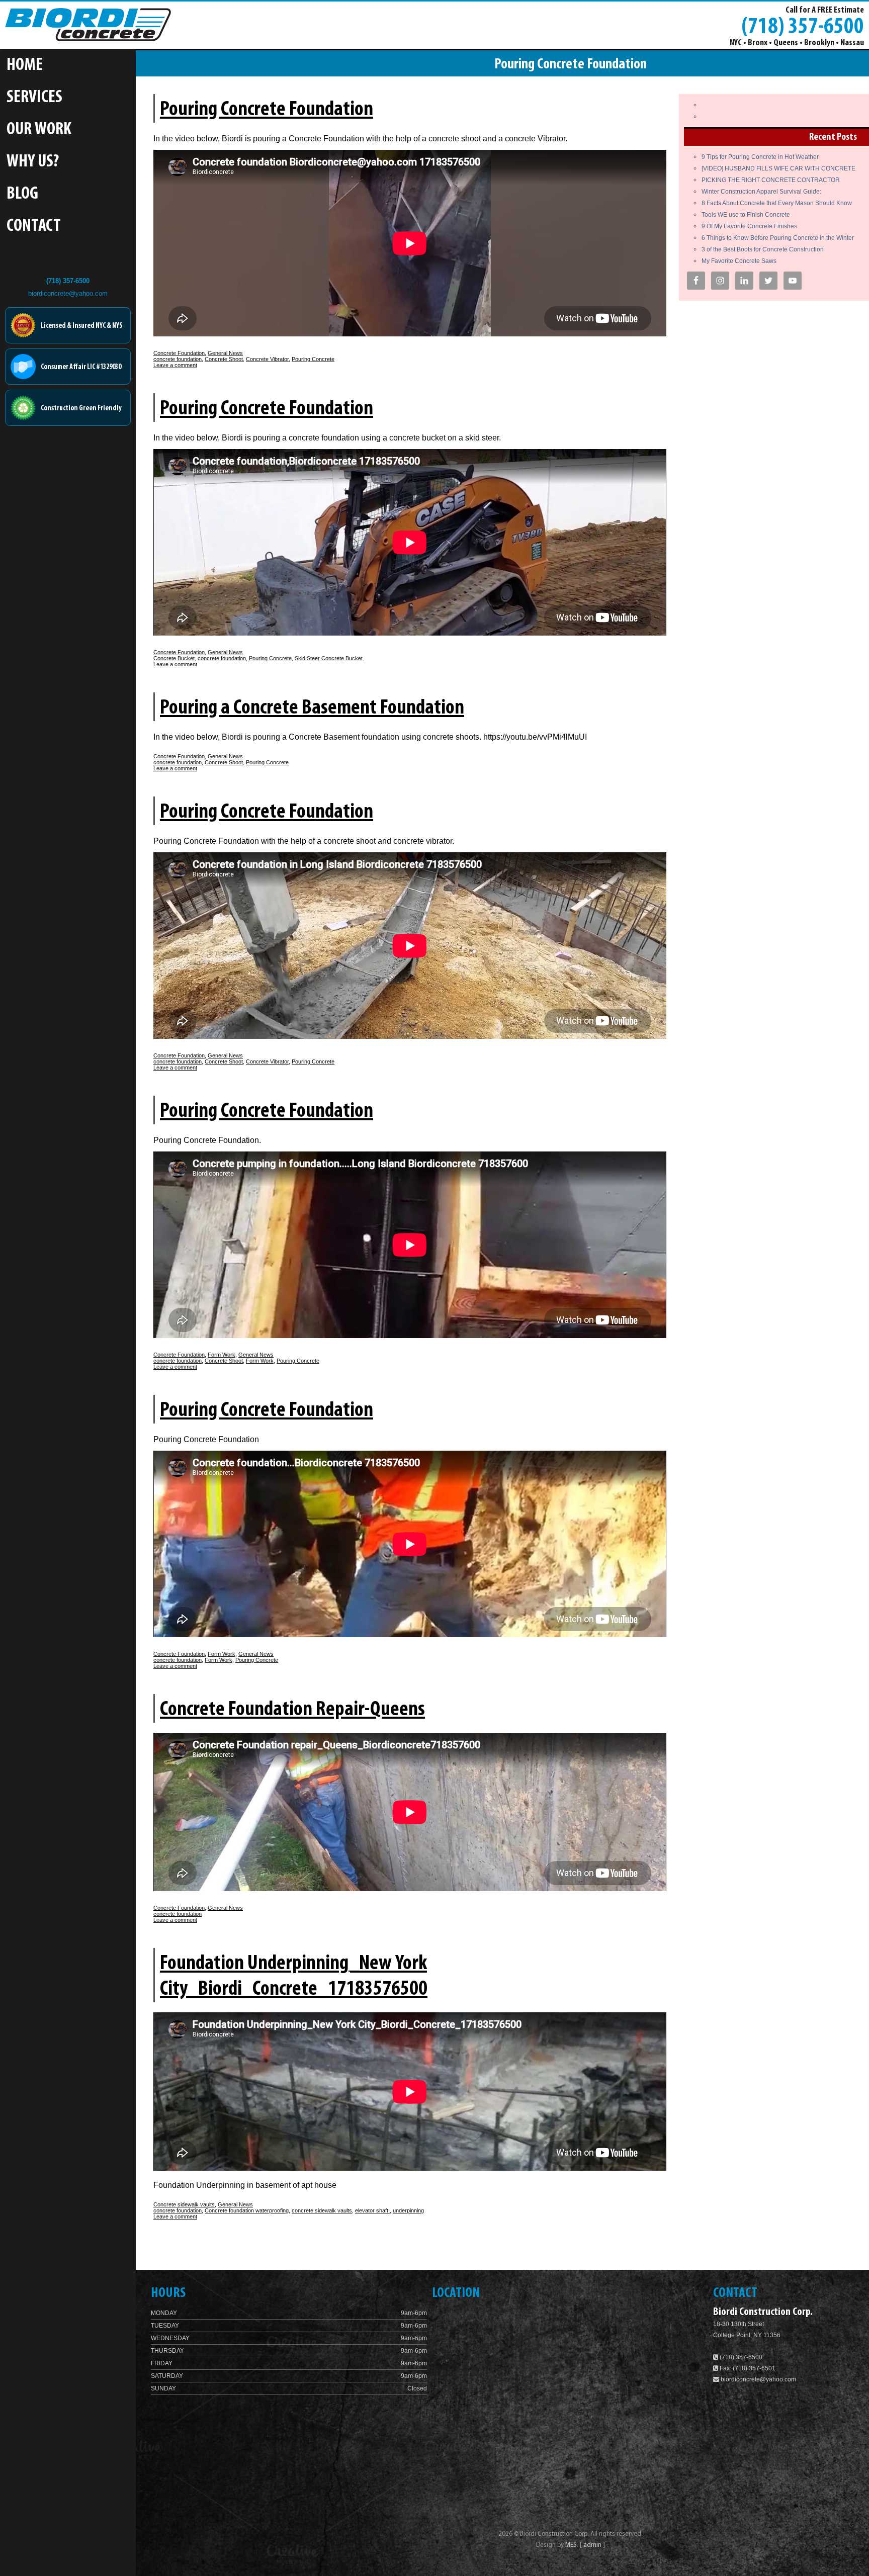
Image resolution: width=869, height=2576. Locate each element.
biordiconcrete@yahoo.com (68, 293)
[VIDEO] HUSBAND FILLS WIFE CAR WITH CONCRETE (778, 168)
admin (593, 2545)
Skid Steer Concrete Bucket (329, 658)
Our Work (39, 130)
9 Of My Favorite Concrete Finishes (749, 226)
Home (25, 66)
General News (225, 353)
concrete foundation (178, 359)
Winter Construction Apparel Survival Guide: (761, 192)
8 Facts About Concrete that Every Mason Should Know (777, 203)
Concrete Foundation (179, 353)
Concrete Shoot (224, 359)
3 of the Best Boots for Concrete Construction (763, 249)
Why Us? (33, 162)
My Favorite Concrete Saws (739, 261)
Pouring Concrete (313, 359)
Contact (34, 227)
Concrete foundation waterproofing (247, 2210)
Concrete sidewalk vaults (184, 2204)
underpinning (408, 2210)
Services (34, 98)
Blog (22, 194)
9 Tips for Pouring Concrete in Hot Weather (760, 157)
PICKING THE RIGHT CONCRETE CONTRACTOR (771, 180)
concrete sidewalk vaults (322, 2210)
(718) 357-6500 (803, 26)
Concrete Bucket (174, 658)
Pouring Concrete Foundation (267, 110)
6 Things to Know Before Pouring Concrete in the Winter (778, 238)
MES (571, 2545)
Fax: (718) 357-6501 (747, 2368)
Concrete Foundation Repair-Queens (292, 1710)
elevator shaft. (372, 2210)
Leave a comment (175, 365)
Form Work (222, 1355)
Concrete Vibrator (267, 359)
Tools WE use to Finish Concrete (746, 215)
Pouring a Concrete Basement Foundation (312, 708)
